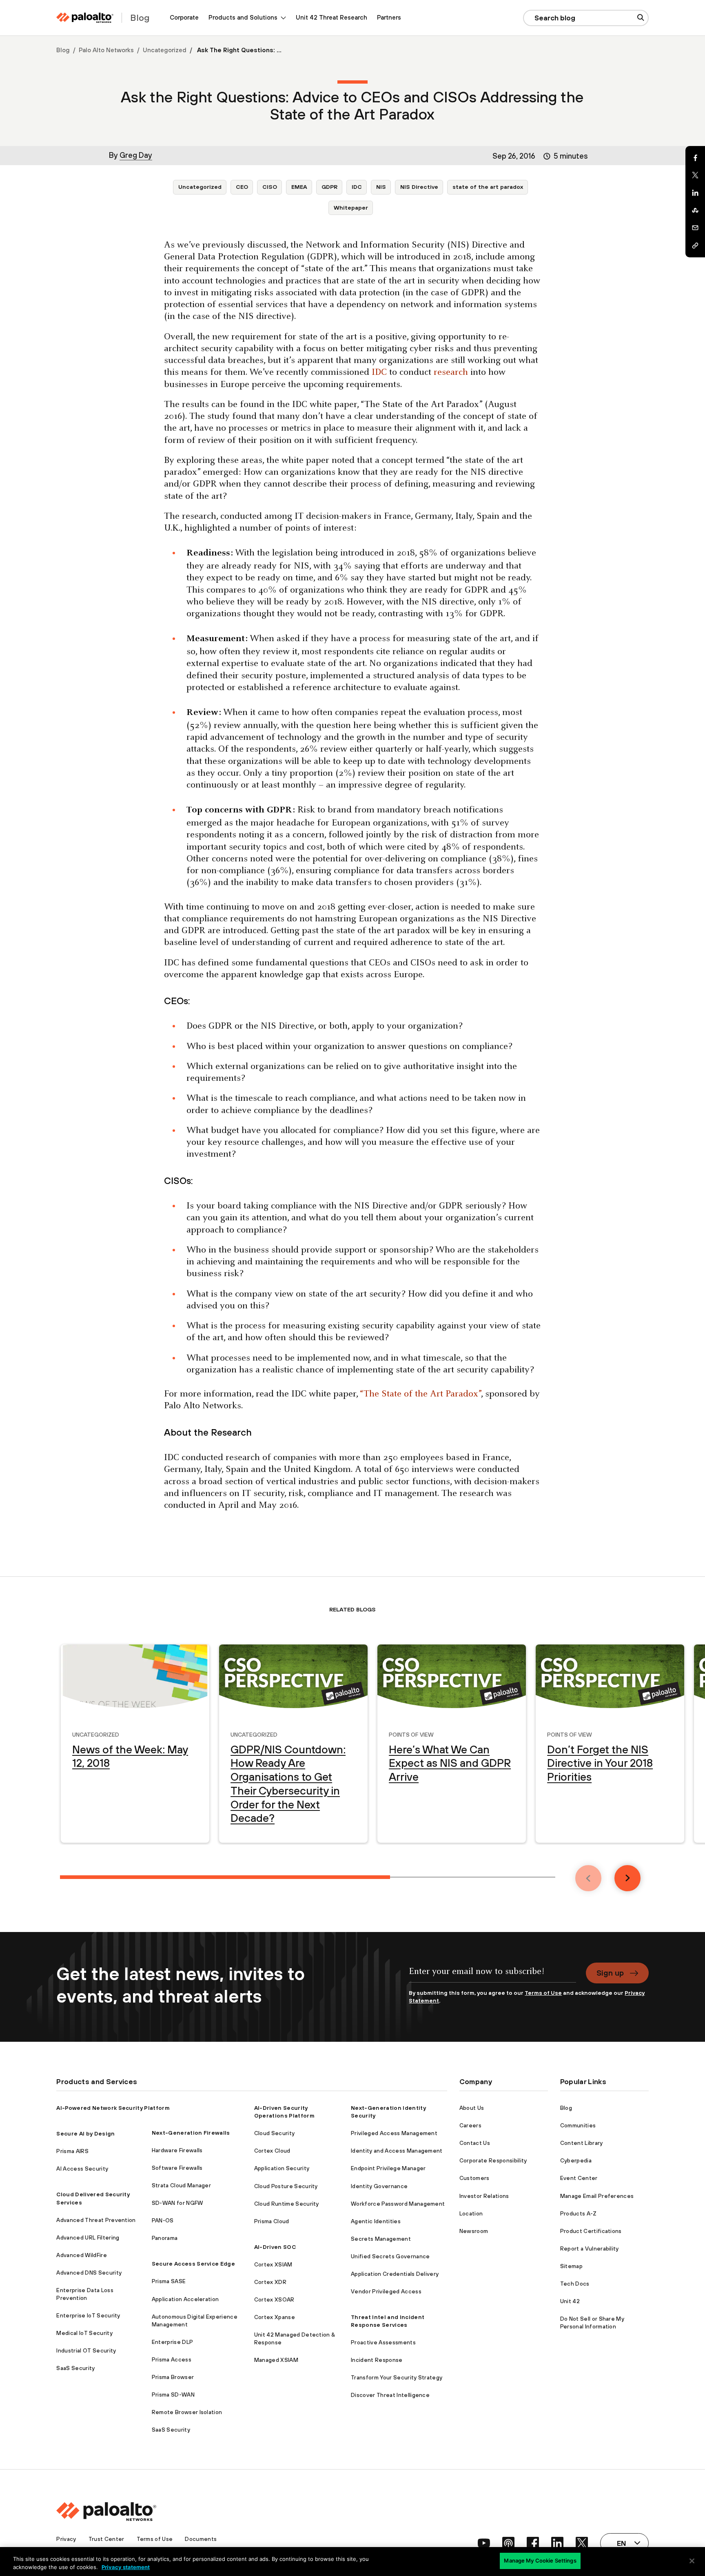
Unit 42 (570, 2301)
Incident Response (377, 2360)
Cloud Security (274, 2133)
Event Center (579, 2178)
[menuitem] (184, 18)
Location (471, 2213)
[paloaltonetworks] (85, 18)
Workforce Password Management (398, 2204)
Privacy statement (126, 2567)
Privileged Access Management (394, 2133)
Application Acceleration (185, 2299)
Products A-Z (579, 2213)
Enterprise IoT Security (88, 2315)
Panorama (165, 2238)
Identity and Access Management (397, 2151)
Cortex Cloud (272, 2151)
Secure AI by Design (85, 2133)
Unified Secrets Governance (390, 2256)
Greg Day (136, 155)
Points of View (411, 1734)
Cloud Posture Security (286, 2186)
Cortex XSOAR (274, 2299)
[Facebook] (695, 158)
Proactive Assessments (383, 2342)
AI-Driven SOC (275, 2247)
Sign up (610, 1973)
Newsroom (474, 2231)
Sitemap (571, 2266)
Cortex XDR (270, 2282)
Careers (470, 2125)
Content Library (582, 2143)
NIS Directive (419, 187)
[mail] (695, 228)
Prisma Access (172, 2359)
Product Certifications (591, 2231)
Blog (63, 50)
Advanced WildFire (81, 2255)
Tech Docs (575, 2284)
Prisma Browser (173, 2377)
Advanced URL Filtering (88, 2237)
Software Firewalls (177, 2168)
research (451, 373)
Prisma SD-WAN (173, 2395)
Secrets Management (381, 2239)
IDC (357, 187)
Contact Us (475, 2143)
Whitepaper (351, 208)
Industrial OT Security (86, 2350)
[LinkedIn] (695, 193)
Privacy (66, 2539)
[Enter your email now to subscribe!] (492, 1976)
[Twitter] (695, 175)
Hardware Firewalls (177, 2150)
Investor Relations (484, 2196)
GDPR (329, 187)
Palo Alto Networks (106, 50)
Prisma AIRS (72, 2151)
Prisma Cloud (272, 2221)
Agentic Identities (376, 2221)
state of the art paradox (488, 187)
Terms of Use (543, 1993)
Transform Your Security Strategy (397, 2377)
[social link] (484, 2543)
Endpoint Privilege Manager (388, 2168)
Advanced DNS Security (89, 2273)
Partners (389, 17)
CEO (242, 187)
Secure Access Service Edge (193, 2264)
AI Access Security (82, 2169)
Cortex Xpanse (275, 2317)
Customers (474, 2178)
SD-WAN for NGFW (177, 2203)
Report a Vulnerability (590, 2248)
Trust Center (106, 2539)
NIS (381, 187)
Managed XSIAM (276, 2360)
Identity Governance (379, 2186)
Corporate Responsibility (493, 2160)
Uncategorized (165, 50)
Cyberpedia (576, 2160)
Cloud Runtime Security (287, 2204)
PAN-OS (163, 2220)
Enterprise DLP (172, 2342)
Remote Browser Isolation (187, 2412)
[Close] (692, 2561)
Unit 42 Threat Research (331, 17)
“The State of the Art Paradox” (420, 1394)
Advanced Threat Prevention (96, 2220)
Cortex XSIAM (273, 2264)
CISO (270, 187)
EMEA (299, 187)
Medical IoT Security (84, 2333)
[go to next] (627, 1878)
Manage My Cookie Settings (540, 2561)
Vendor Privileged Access (386, 2291)
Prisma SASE (169, 2281)
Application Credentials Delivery (395, 2274)
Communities (578, 2125)
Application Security (282, 2168)
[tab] (225, 1877)
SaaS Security (75, 2368)
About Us (472, 2108)
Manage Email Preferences (597, 2196)
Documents (201, 2539)
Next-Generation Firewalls (191, 2133)
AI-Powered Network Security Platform (113, 2108)
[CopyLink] (695, 246)
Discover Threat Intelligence (390, 2395)
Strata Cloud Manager (181, 2185)
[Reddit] (695, 210)
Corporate (184, 17)
